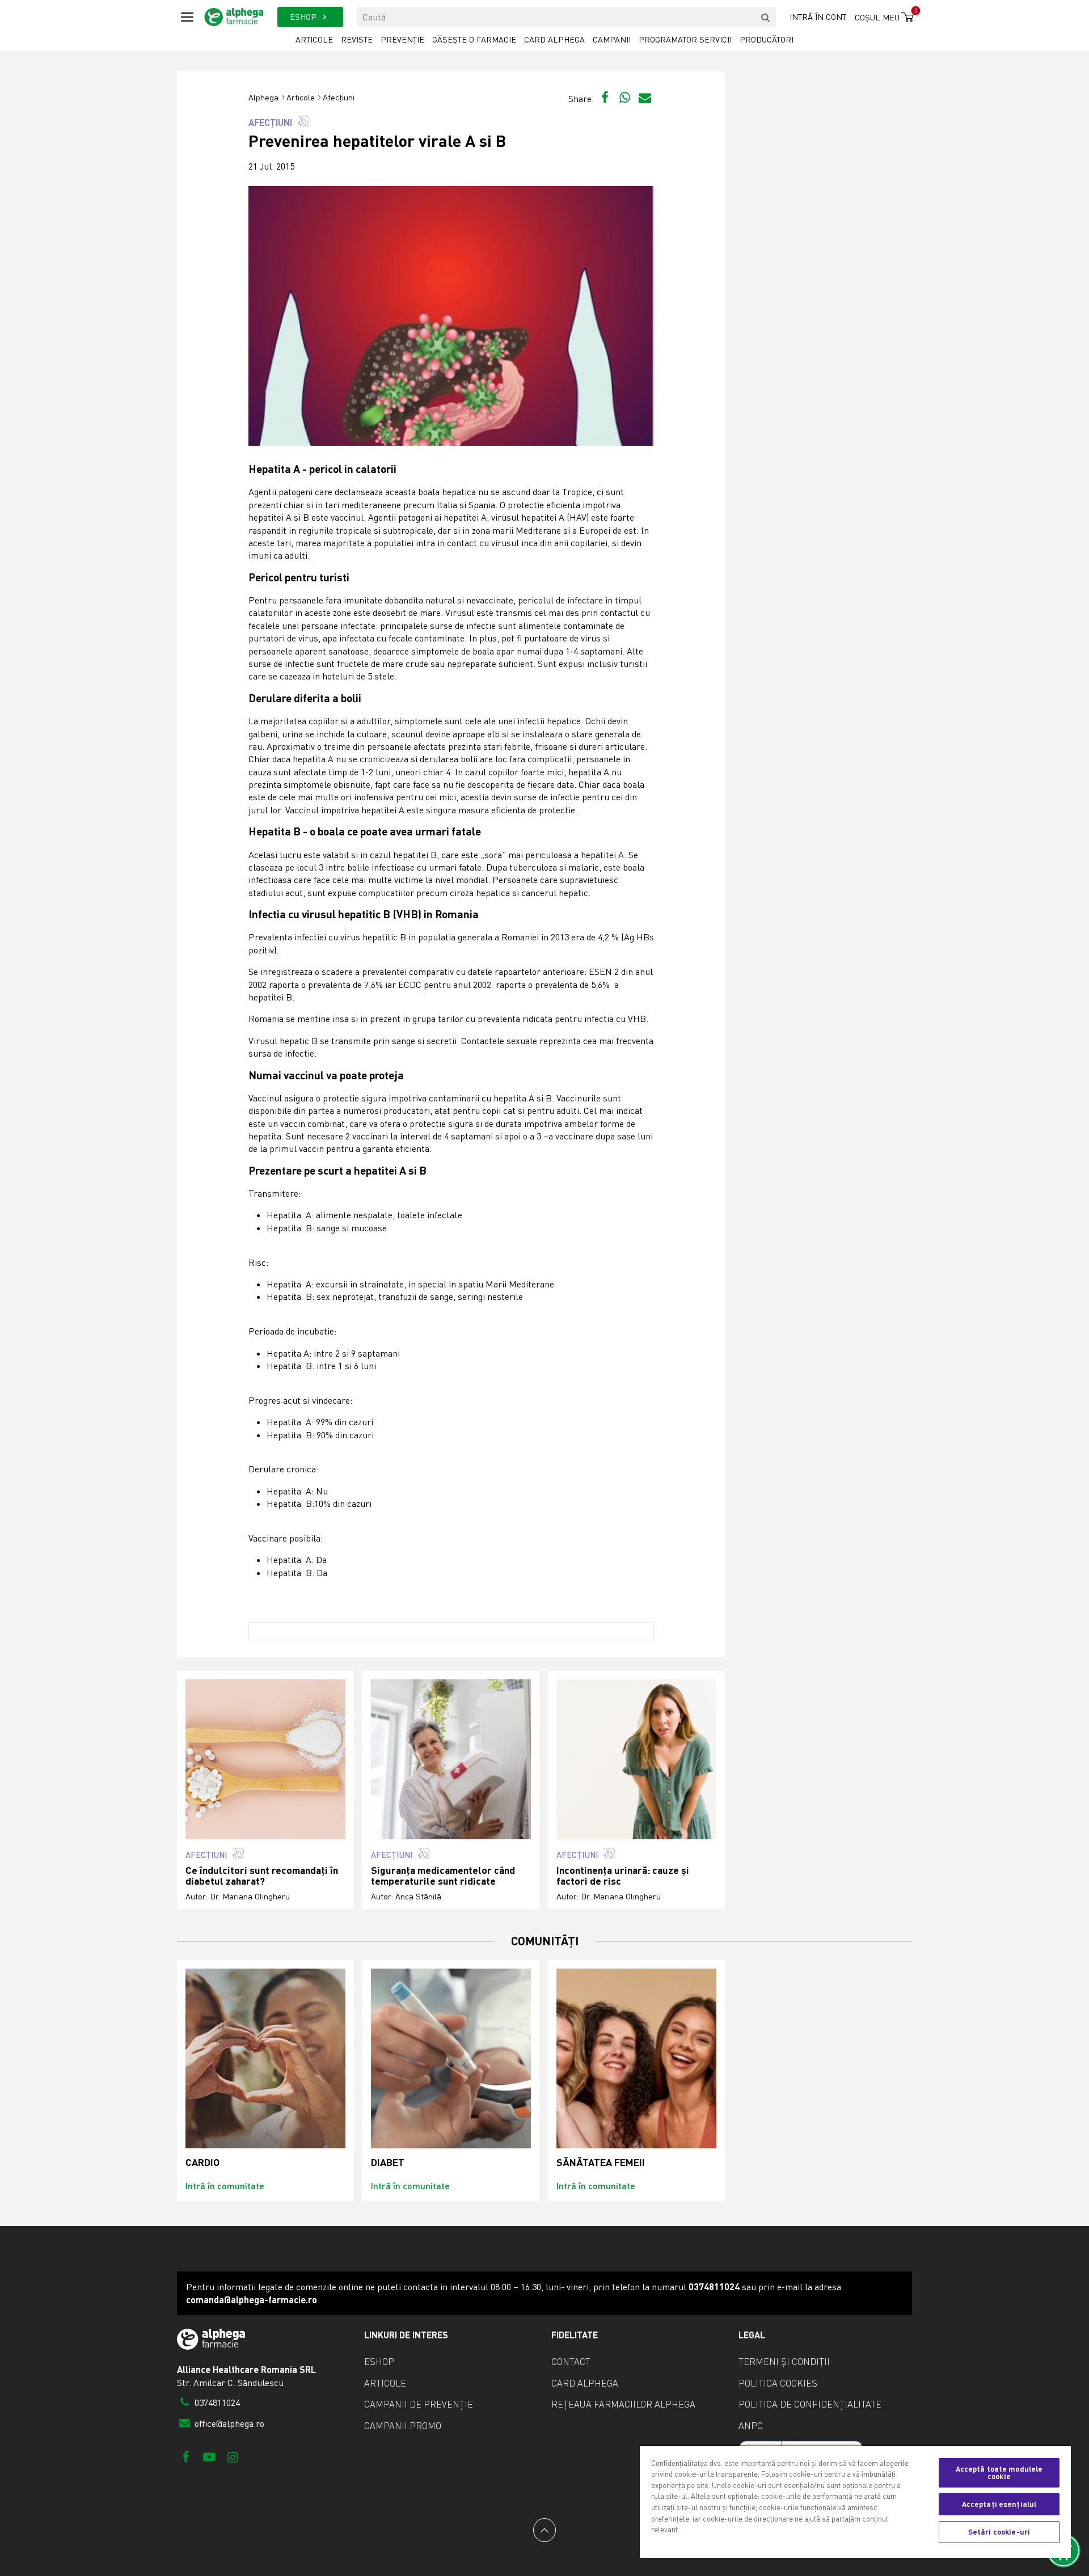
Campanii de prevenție (419, 2404)
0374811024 (216, 2402)
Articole (314, 39)
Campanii (612, 39)
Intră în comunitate (225, 2186)
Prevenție (402, 39)
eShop (379, 2362)
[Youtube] (209, 2457)
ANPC (751, 2426)
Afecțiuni (339, 97)
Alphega (263, 97)
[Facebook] (186, 2457)
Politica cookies (778, 2383)
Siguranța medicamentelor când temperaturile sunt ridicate (443, 1876)
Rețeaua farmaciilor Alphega (623, 2404)
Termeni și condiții (784, 2362)
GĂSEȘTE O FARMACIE (474, 39)
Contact (571, 2362)
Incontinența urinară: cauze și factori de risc (623, 1876)
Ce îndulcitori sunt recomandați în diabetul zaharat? (262, 1876)
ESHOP (304, 17)
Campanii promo (403, 2426)
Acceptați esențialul (999, 2504)
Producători (767, 39)
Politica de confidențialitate (810, 2404)
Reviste (357, 39)
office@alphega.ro (228, 2423)
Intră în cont (818, 17)
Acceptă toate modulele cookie (999, 2472)
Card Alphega (554, 39)
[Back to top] (544, 2530)
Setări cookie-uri (999, 2532)
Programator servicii (685, 39)
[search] (766, 17)
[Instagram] (233, 2457)
